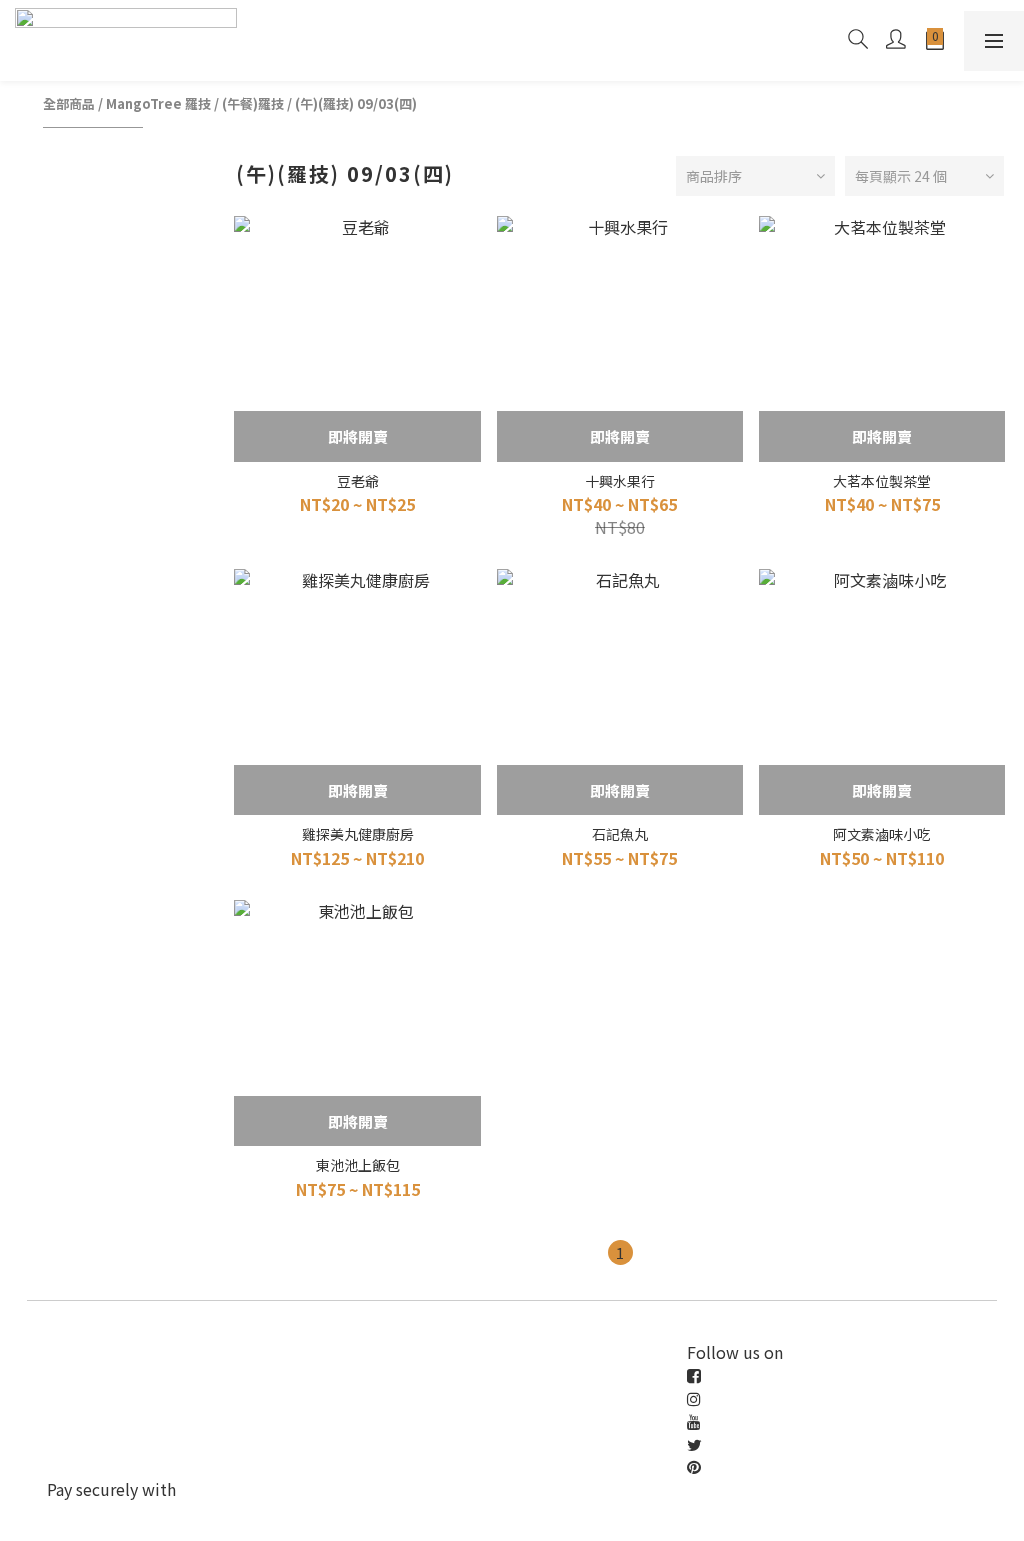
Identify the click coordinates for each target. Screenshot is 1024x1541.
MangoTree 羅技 (158, 103)
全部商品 (69, 103)
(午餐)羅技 (253, 103)
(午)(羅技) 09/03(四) (356, 103)
